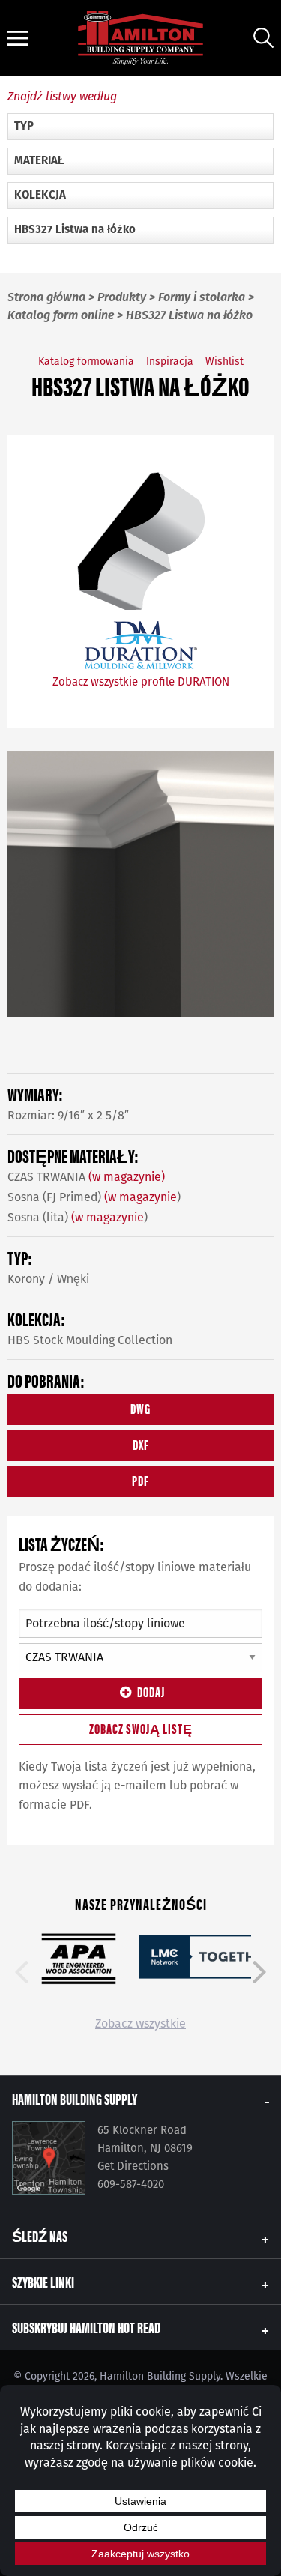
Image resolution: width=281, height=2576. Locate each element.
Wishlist (224, 362)
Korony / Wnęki (48, 1279)
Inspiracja (170, 362)
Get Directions (133, 2166)
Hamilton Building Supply (75, 2098)
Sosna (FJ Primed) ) (94, 1197)
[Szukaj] (263, 38)
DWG (140, 1408)
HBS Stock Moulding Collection (90, 1340)
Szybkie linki (43, 2281)
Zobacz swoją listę (141, 1728)
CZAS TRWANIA (86, 1177)
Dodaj (151, 1691)
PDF (140, 1480)
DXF (141, 1444)
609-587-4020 (131, 2184)
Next (259, 1972)
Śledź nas (40, 2235)
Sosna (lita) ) (78, 1217)
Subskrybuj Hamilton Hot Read (86, 2327)
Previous (22, 1972)
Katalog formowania (86, 362)
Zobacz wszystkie (140, 2023)
